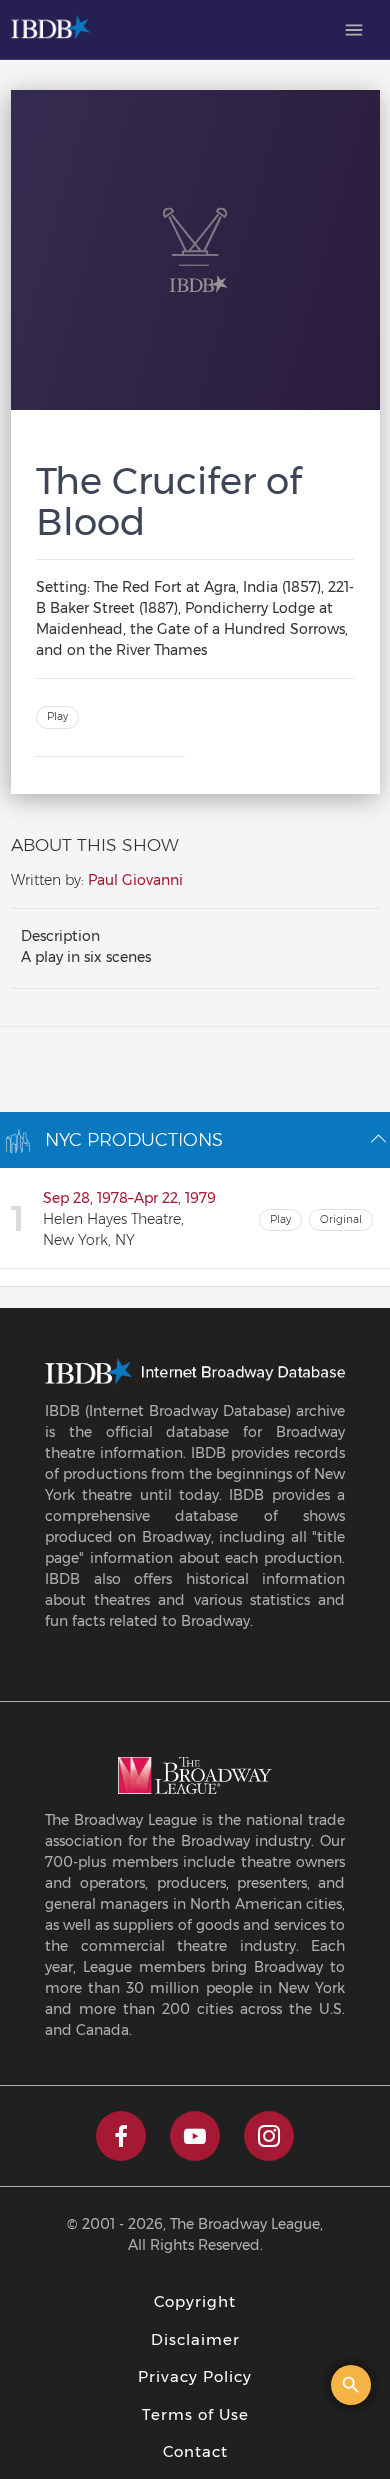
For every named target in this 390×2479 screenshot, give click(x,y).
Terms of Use (195, 2414)
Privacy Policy (195, 2376)
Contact (195, 2451)
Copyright (195, 2301)
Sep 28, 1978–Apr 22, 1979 (129, 1198)
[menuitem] (354, 30)
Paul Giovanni (135, 880)
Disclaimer (195, 2339)
